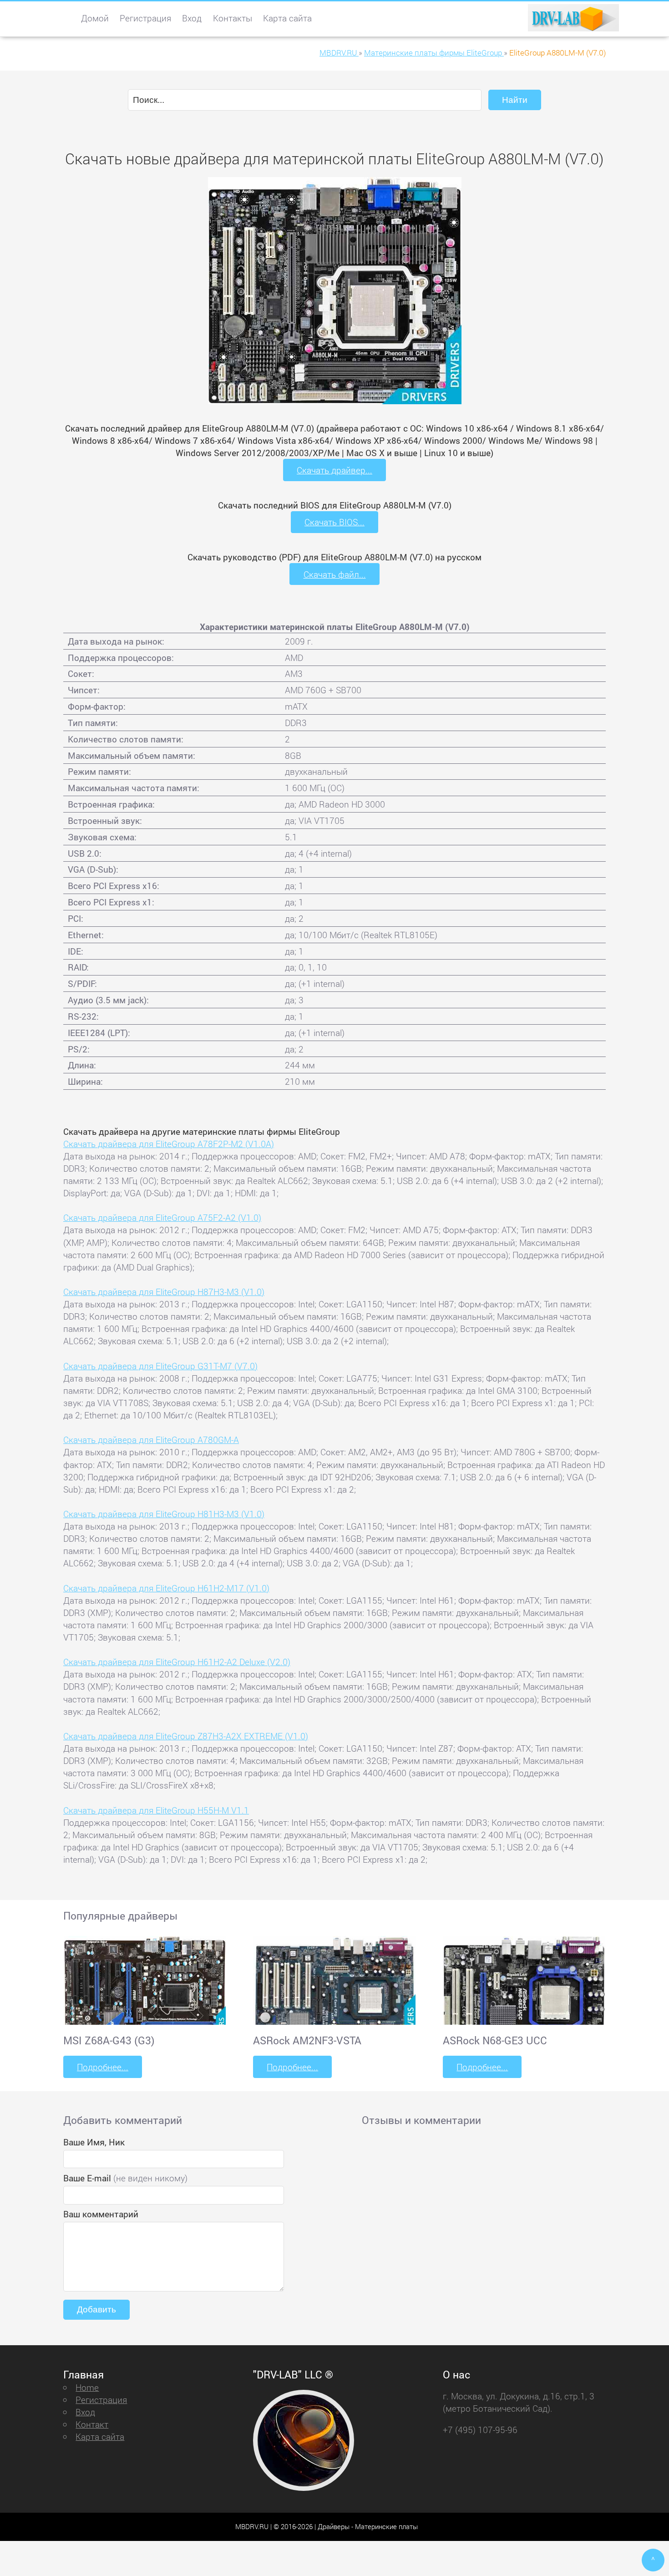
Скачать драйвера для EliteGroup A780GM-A (151, 1440)
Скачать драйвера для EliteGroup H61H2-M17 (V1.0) (166, 1588)
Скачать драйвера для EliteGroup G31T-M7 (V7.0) (160, 1366)
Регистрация (145, 18)
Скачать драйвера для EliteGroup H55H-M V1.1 (156, 1810)
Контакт (92, 2424)
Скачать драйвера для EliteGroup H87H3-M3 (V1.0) (164, 1292)
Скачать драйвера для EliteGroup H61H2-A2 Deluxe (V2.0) (177, 1662)
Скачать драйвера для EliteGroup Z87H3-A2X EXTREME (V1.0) (186, 1736)
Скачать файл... (335, 574)
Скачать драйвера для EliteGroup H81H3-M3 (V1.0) (164, 1514)
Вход (192, 18)
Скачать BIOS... (334, 522)
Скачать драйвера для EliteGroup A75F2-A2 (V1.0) (162, 1217)
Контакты (233, 18)
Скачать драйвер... (334, 470)
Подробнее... (103, 2067)
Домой (95, 18)
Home (87, 2387)
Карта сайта (287, 18)
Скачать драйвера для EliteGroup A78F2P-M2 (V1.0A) (169, 1144)
